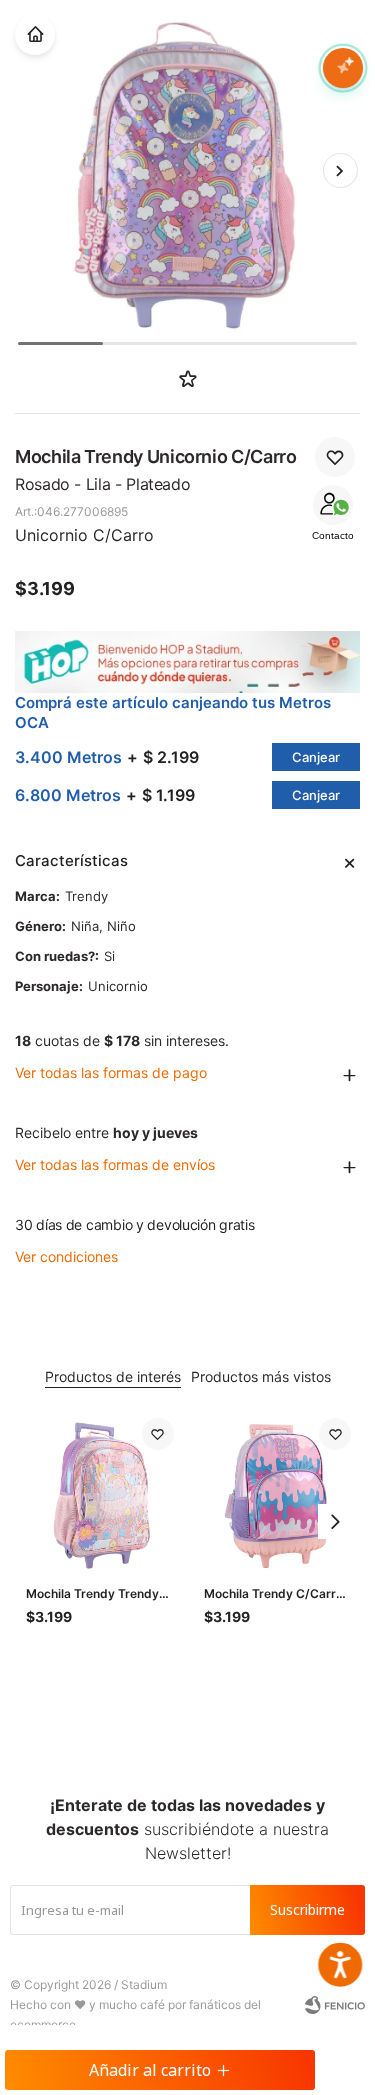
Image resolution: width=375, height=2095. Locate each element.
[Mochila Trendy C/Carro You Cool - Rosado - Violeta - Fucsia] (278, 1492)
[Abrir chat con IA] (343, 68)
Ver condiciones (66, 1256)
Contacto (333, 535)
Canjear (316, 757)
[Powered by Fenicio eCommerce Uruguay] (335, 2005)
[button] (340, 171)
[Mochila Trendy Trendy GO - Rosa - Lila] (100, 1492)
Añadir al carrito (150, 2070)
